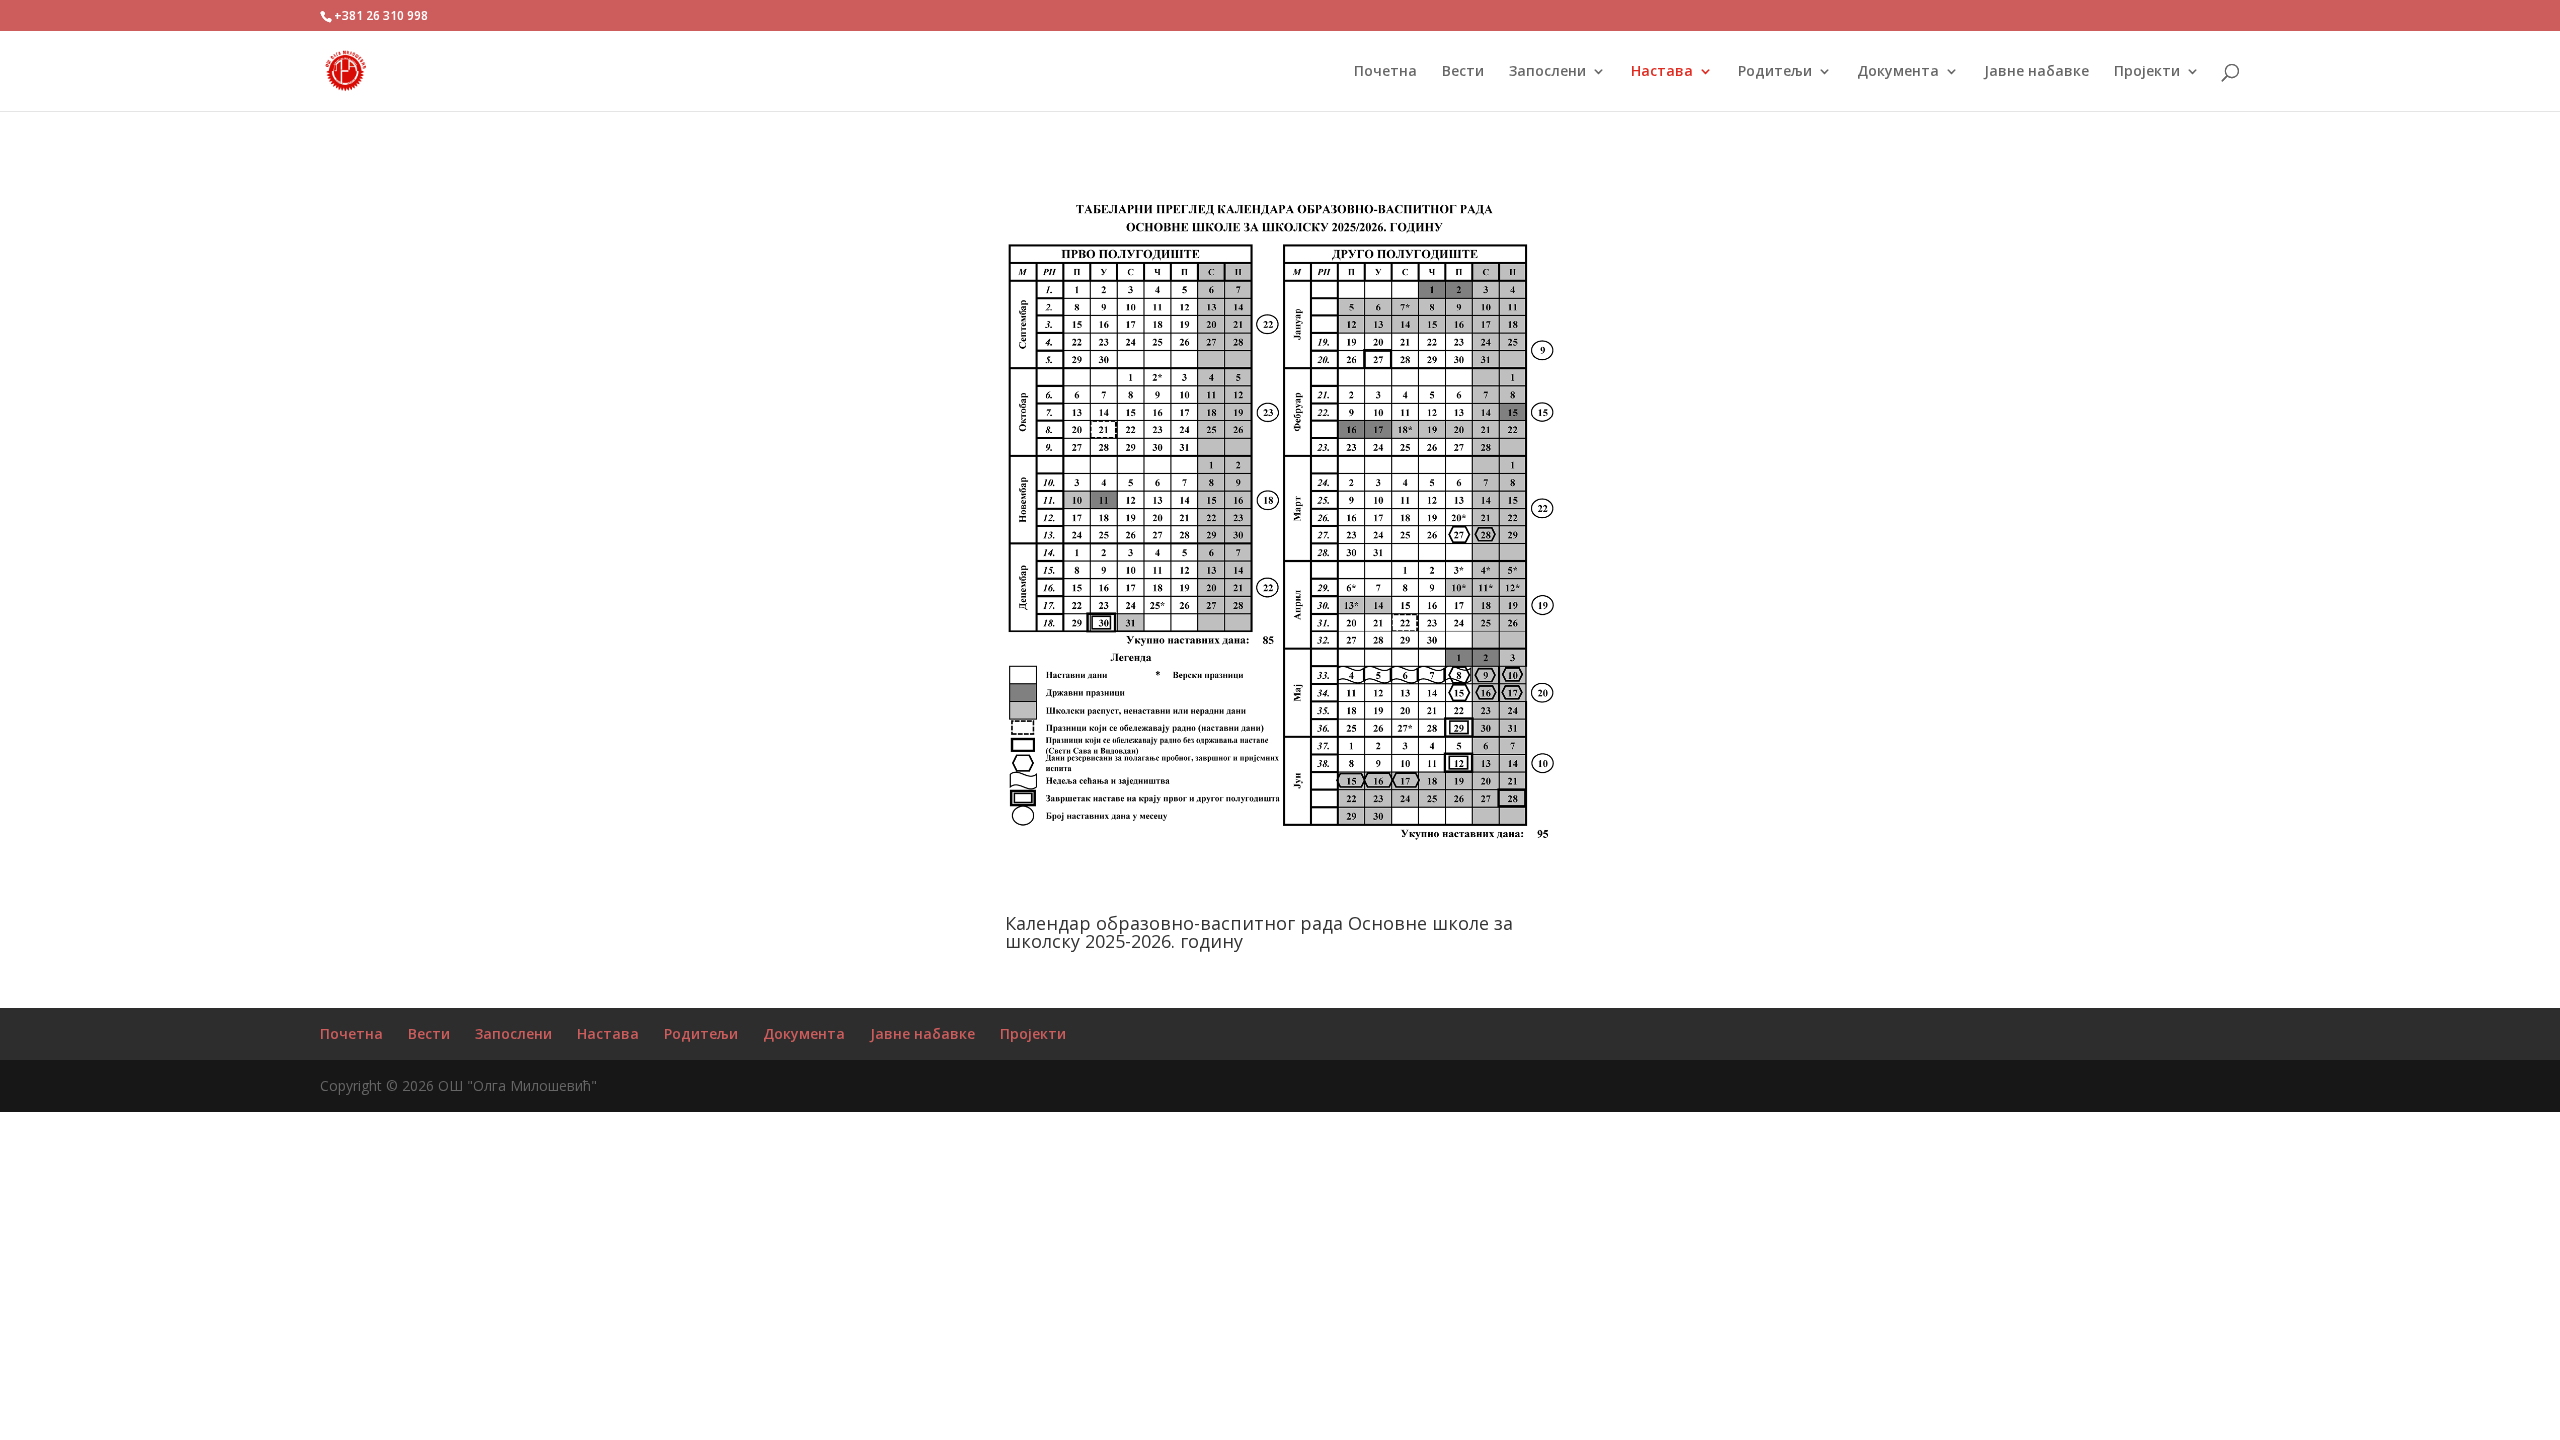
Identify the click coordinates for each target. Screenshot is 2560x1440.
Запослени (513, 1033)
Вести (429, 1033)
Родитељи (701, 1033)
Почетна (351, 1033)
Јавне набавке (922, 1033)
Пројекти (1033, 1033)
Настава (608, 1033)
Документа (804, 1033)
